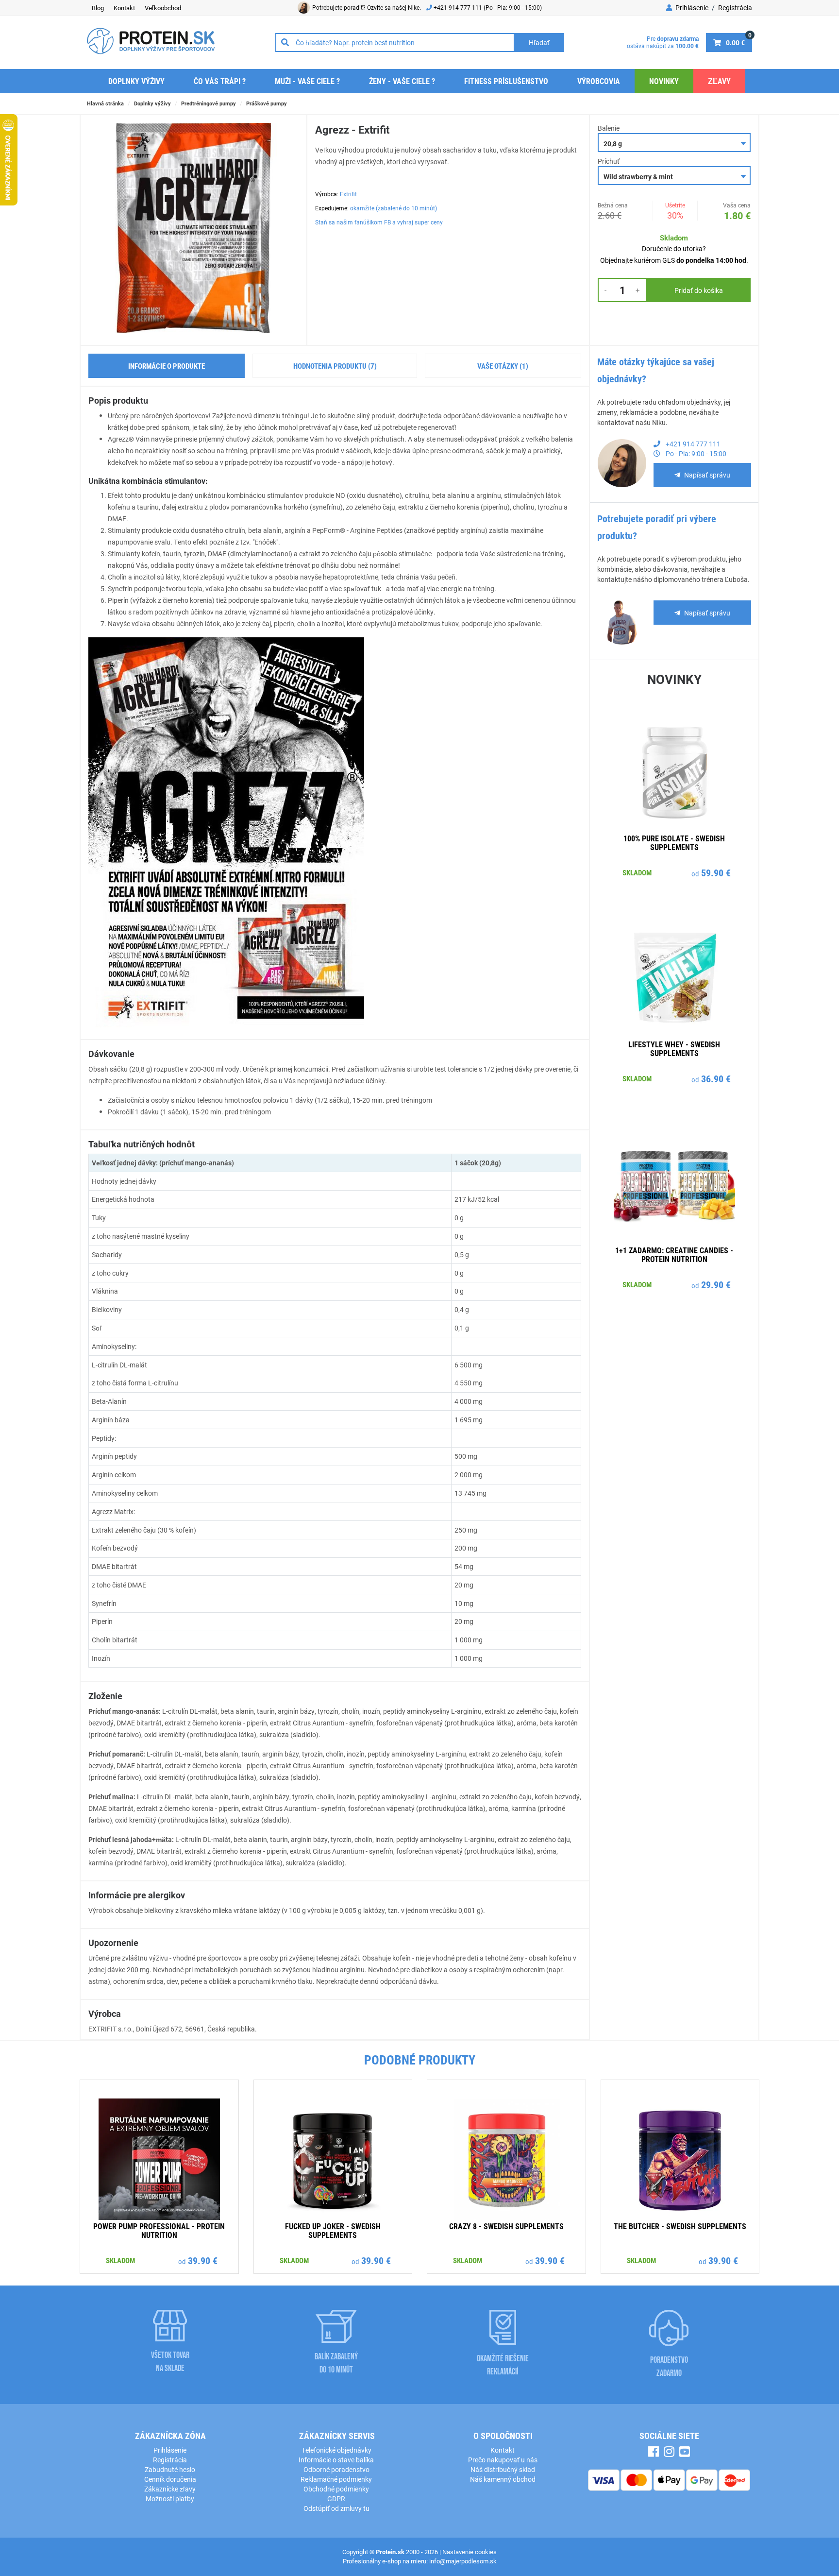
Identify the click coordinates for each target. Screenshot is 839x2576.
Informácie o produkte (167, 366)
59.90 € (716, 872)
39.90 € (203, 2260)
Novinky (664, 81)
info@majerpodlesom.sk (463, 2561)
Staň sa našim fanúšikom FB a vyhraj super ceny (379, 222)
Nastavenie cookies (470, 2552)
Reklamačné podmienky (336, 2479)
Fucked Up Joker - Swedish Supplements (333, 2230)
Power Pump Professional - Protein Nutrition (159, 2230)
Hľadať (539, 43)
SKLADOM (637, 872)
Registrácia (735, 8)
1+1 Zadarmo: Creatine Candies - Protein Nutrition (674, 1254)
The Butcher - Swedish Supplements (680, 2226)
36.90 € (716, 1078)
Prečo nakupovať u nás (503, 2460)
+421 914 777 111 (459, 7)
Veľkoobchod (163, 8)
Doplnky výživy (136, 81)
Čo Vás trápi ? (220, 81)
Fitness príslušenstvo (506, 81)
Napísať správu (707, 475)
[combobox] (674, 143)
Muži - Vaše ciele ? (307, 81)
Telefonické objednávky (336, 2450)
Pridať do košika (699, 290)
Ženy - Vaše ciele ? (402, 81)
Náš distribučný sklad (503, 2469)
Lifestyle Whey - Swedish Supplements (674, 1049)
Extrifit (348, 194)
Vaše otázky (503, 366)
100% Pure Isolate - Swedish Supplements (674, 843)
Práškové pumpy (267, 103)
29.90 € (716, 1284)
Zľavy (719, 81)
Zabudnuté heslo (170, 2469)
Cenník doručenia (170, 2479)
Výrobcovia (599, 81)
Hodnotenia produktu (335, 366)
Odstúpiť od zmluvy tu (336, 2508)
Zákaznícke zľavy (170, 2489)
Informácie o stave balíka (336, 2460)
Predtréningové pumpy (209, 103)
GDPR (336, 2499)
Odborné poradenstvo (336, 2469)
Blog (98, 8)
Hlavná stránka (105, 103)
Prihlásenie (691, 8)
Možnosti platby (170, 2499)
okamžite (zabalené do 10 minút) (394, 208)
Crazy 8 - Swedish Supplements (506, 2226)
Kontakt (124, 8)
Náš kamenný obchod (503, 2479)
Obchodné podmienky (336, 2489)
